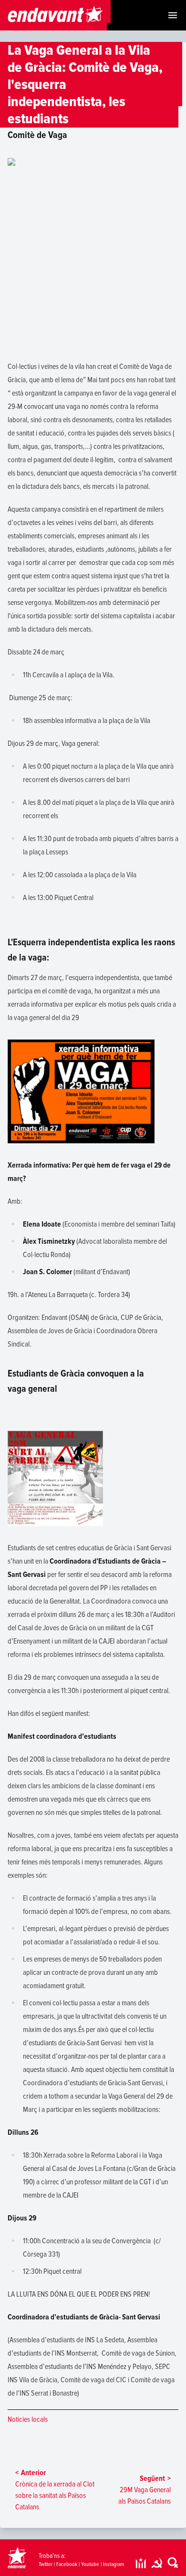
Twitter (46, 2564)
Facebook (67, 2564)
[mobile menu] (173, 15)
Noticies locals (28, 2419)
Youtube (90, 2564)
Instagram (114, 2564)
